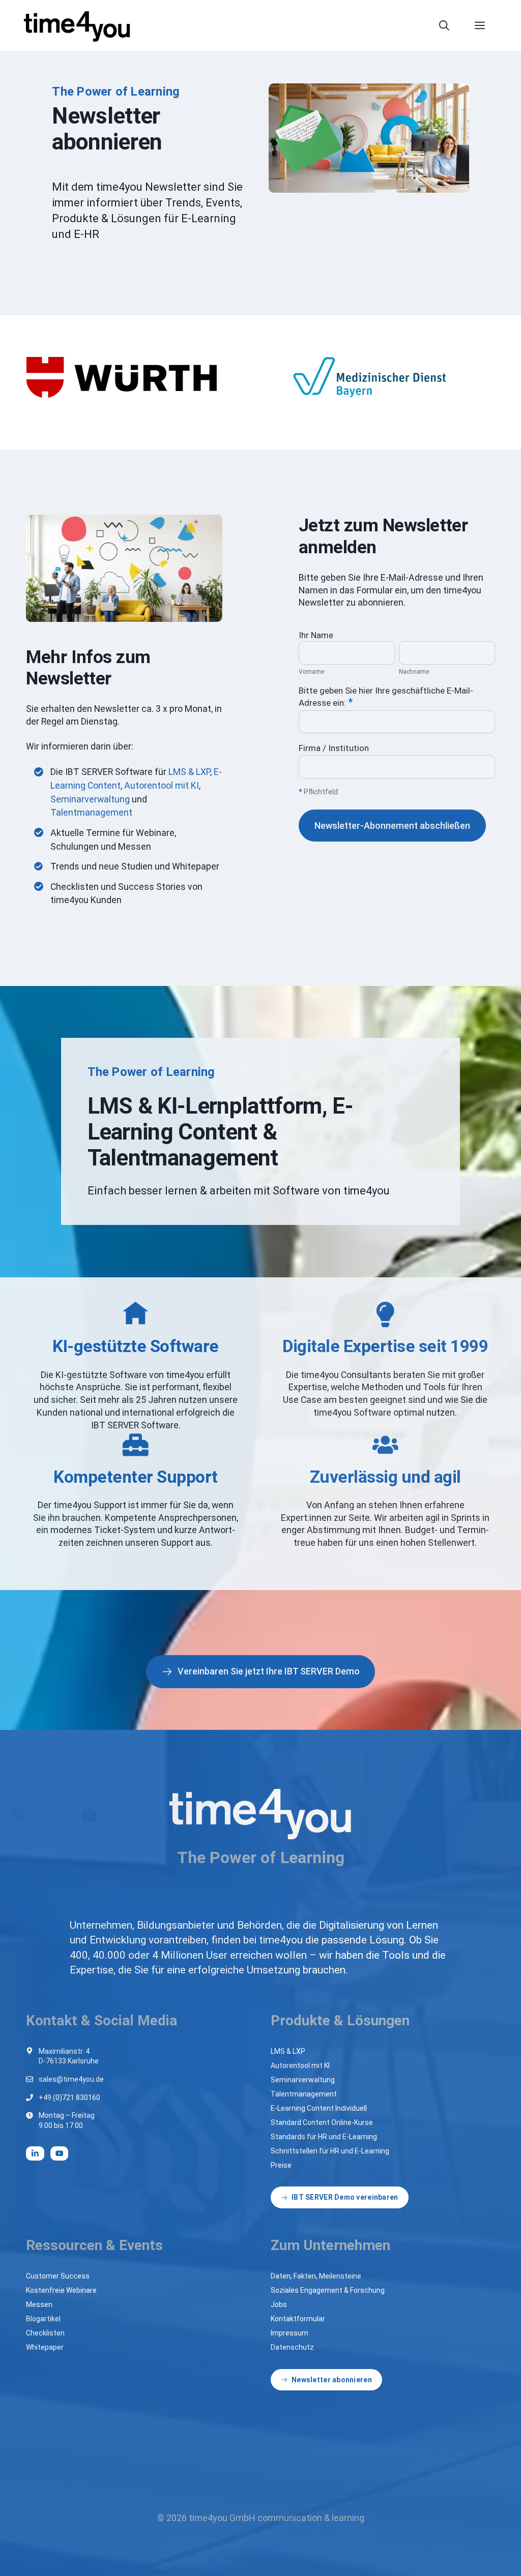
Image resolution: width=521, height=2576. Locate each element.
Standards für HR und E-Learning (324, 2137)
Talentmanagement (91, 812)
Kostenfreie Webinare (61, 2290)
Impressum (290, 2333)
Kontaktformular (298, 2319)
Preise (281, 2165)
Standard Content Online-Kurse (322, 2122)
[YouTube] (60, 2153)
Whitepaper (45, 2347)
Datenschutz (292, 2347)
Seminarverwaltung (90, 799)
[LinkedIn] (35, 2153)
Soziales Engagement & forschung (328, 2290)
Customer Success (58, 2276)
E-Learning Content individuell (319, 2108)
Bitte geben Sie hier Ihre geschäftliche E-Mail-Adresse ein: (386, 697)
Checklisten (45, 2333)
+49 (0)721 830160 (69, 2098)
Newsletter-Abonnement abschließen (392, 826)
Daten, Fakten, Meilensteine (316, 2276)
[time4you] (81, 25)
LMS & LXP (189, 772)
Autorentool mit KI (162, 785)
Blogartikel (43, 2319)
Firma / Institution (334, 748)
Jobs (279, 2304)
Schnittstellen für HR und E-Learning (330, 2151)
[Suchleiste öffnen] (449, 25)
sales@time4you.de (71, 2079)
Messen (39, 2304)
